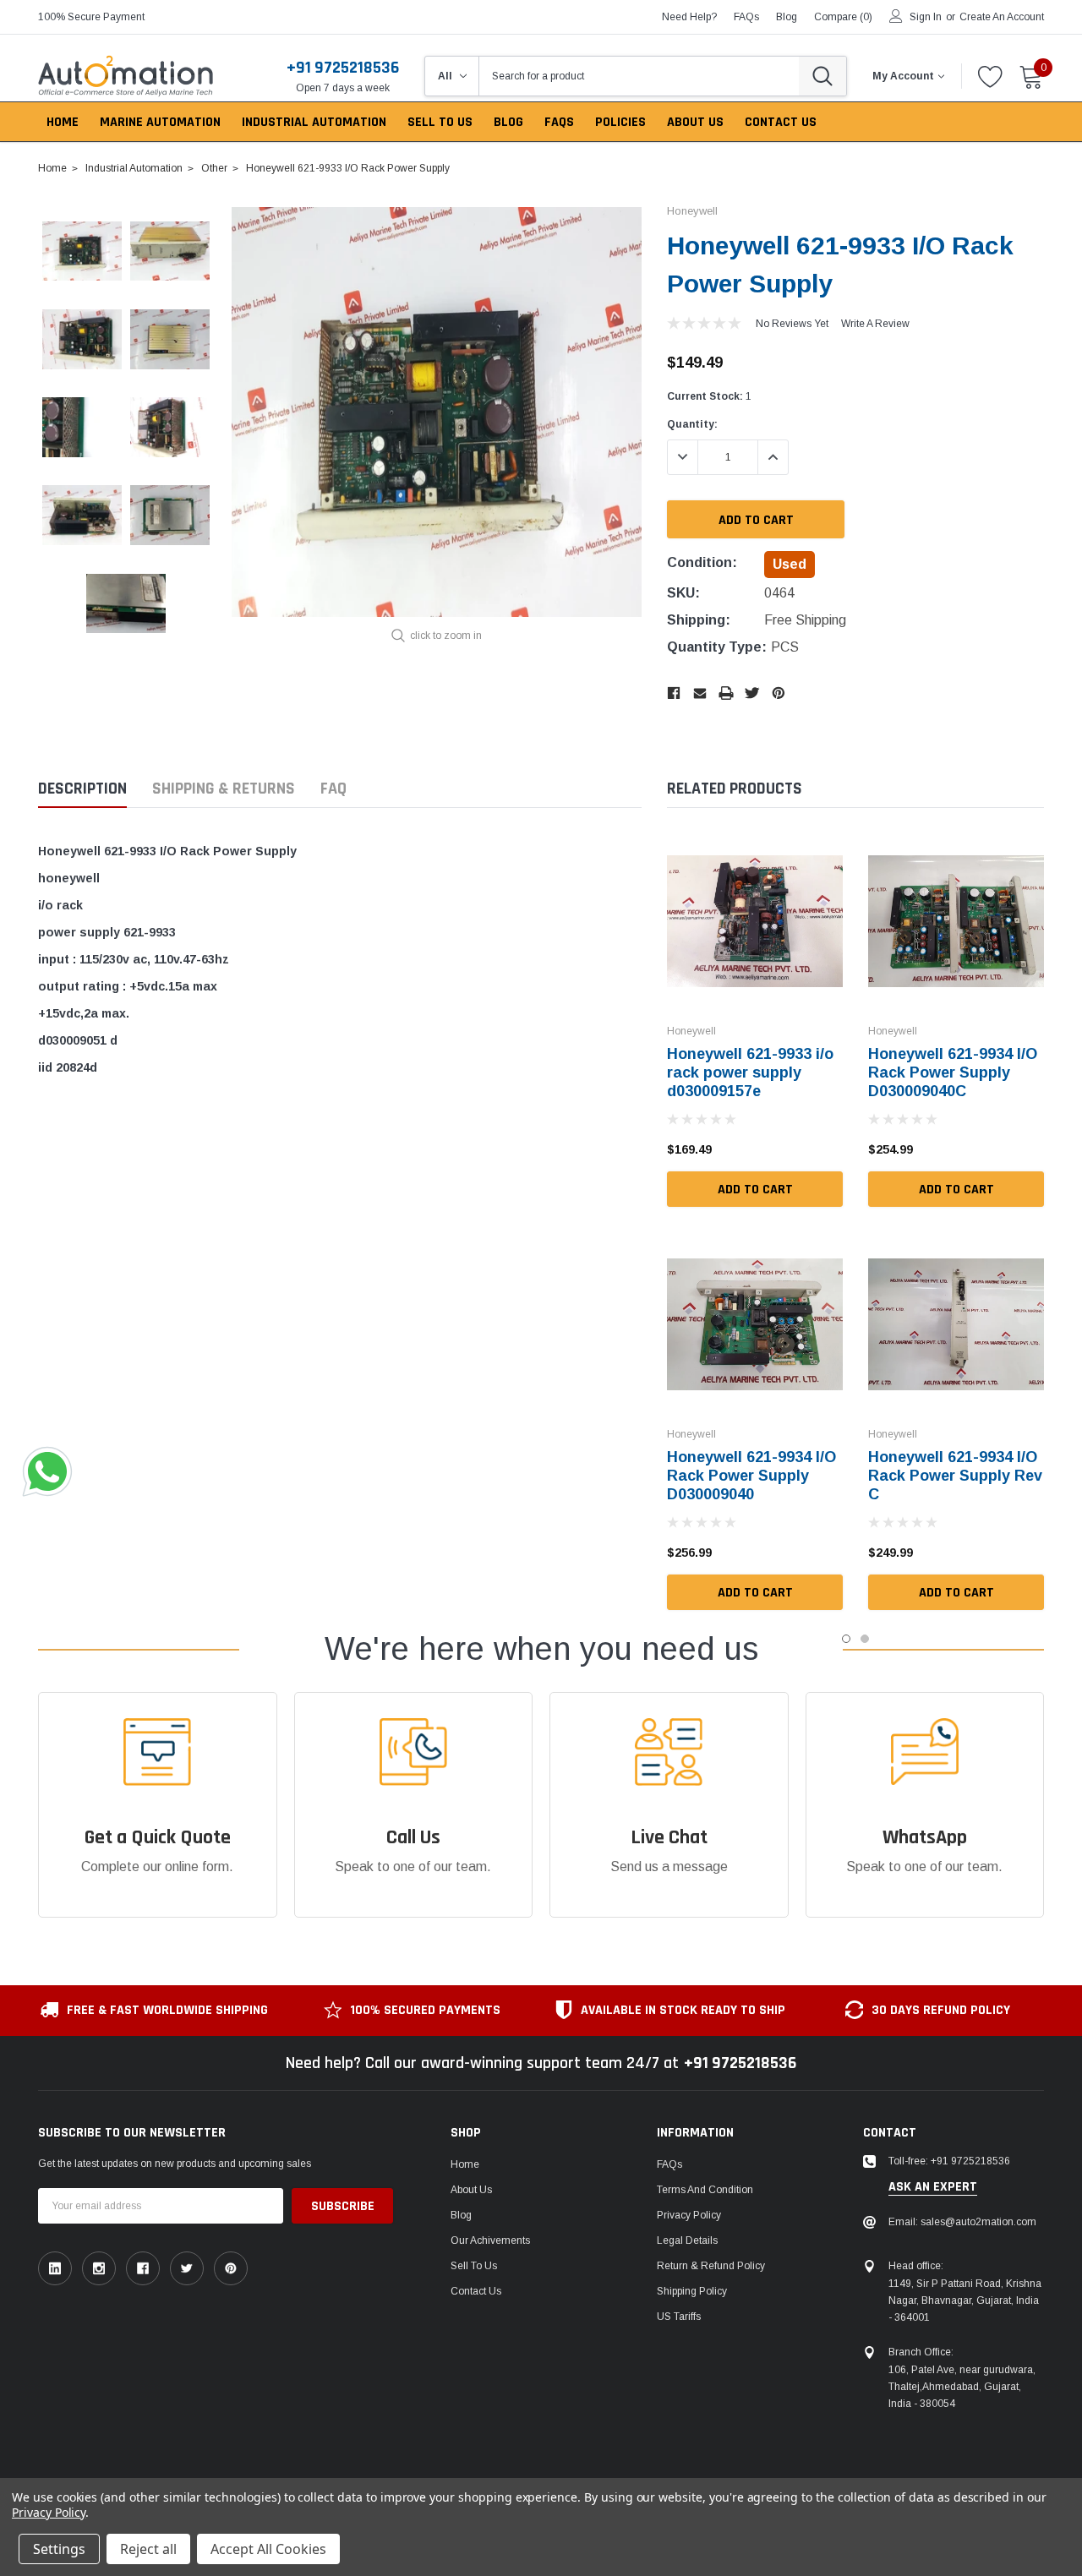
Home (465, 2164)
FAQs (746, 17)
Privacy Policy (689, 2215)
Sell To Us (474, 2266)
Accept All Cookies (268, 2549)
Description (82, 789)
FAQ (333, 789)
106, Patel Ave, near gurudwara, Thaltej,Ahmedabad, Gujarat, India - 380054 (962, 2387)
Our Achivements (490, 2240)
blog (787, 17)
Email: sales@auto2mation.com (962, 2222)
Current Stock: (709, 396)
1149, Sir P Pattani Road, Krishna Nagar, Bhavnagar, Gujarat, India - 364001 (965, 2300)
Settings (59, 2549)
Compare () (843, 17)
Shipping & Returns (224, 789)
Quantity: (692, 424)
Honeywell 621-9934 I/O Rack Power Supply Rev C (955, 1476)
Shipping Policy (692, 2291)
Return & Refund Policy (711, 2266)
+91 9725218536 (343, 68)
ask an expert (933, 2187)
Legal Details (687, 2240)
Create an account (1002, 17)
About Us (471, 2190)
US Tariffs (679, 2317)
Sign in (926, 17)
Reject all (148, 2549)
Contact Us (476, 2291)
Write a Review (875, 324)
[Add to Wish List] (834, 1149)
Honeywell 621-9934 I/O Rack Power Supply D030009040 (751, 1476)
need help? (689, 17)
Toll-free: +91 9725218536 (949, 2161)
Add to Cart (755, 1190)
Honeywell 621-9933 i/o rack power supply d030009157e (750, 1072)
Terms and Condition (705, 2190)
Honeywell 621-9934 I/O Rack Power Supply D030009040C (953, 1072)
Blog (461, 2215)
